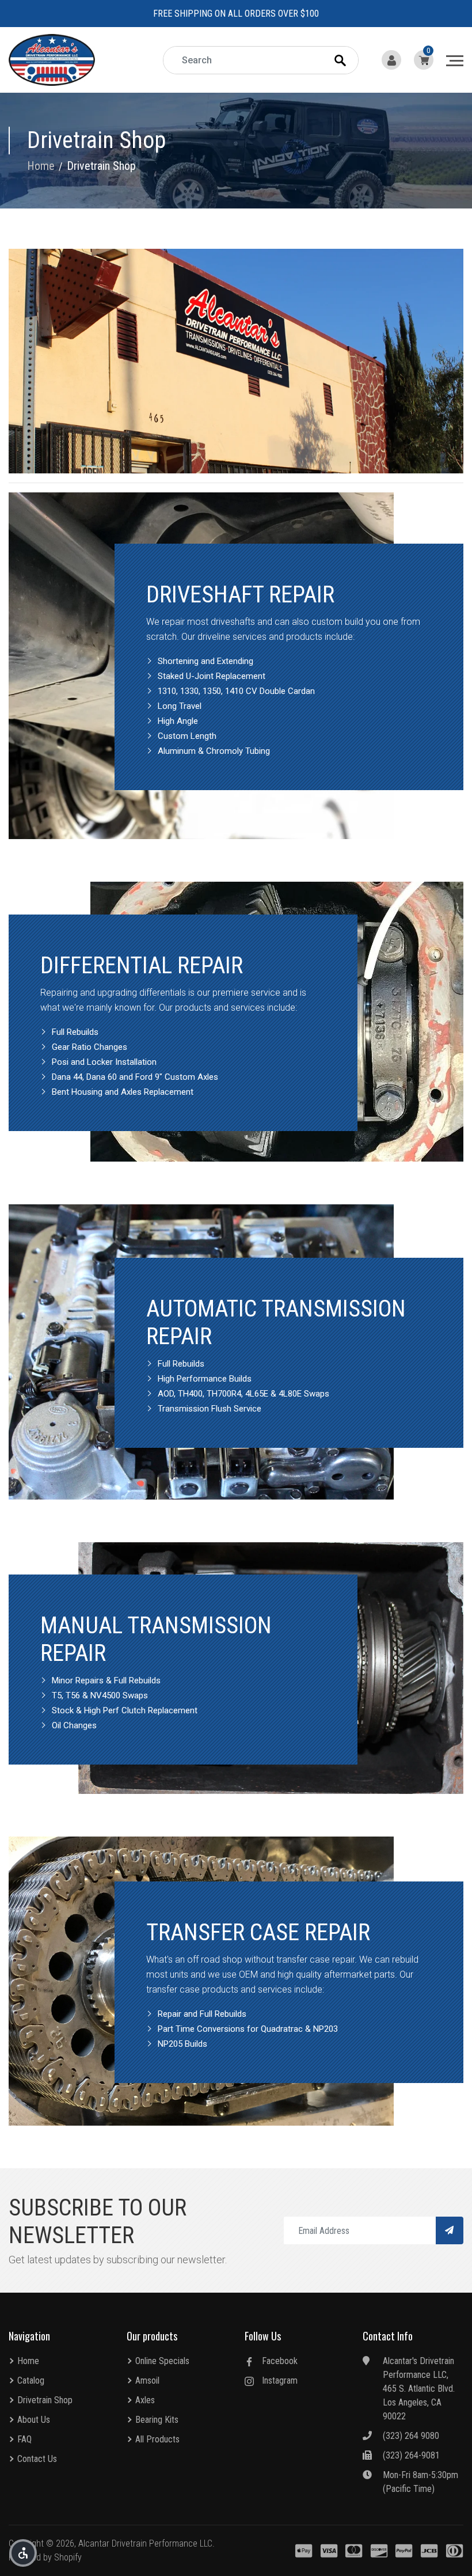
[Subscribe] (450, 2230)
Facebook (280, 2361)
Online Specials (162, 2361)
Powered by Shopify (45, 2557)
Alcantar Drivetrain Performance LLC (145, 2543)
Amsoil (147, 2380)
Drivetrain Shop (45, 2400)
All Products (157, 2439)
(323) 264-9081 (411, 2455)
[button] (23, 2553)
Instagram (280, 2380)
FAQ (24, 2439)
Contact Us (37, 2459)
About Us (34, 2420)
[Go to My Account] (393, 60)
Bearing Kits (157, 2420)
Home (28, 2361)
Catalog (31, 2380)
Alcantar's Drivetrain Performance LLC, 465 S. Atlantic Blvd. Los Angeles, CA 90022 (419, 2389)
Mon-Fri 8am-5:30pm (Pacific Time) (420, 2482)
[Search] (351, 60)
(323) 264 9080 (411, 2436)
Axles (145, 2400)
